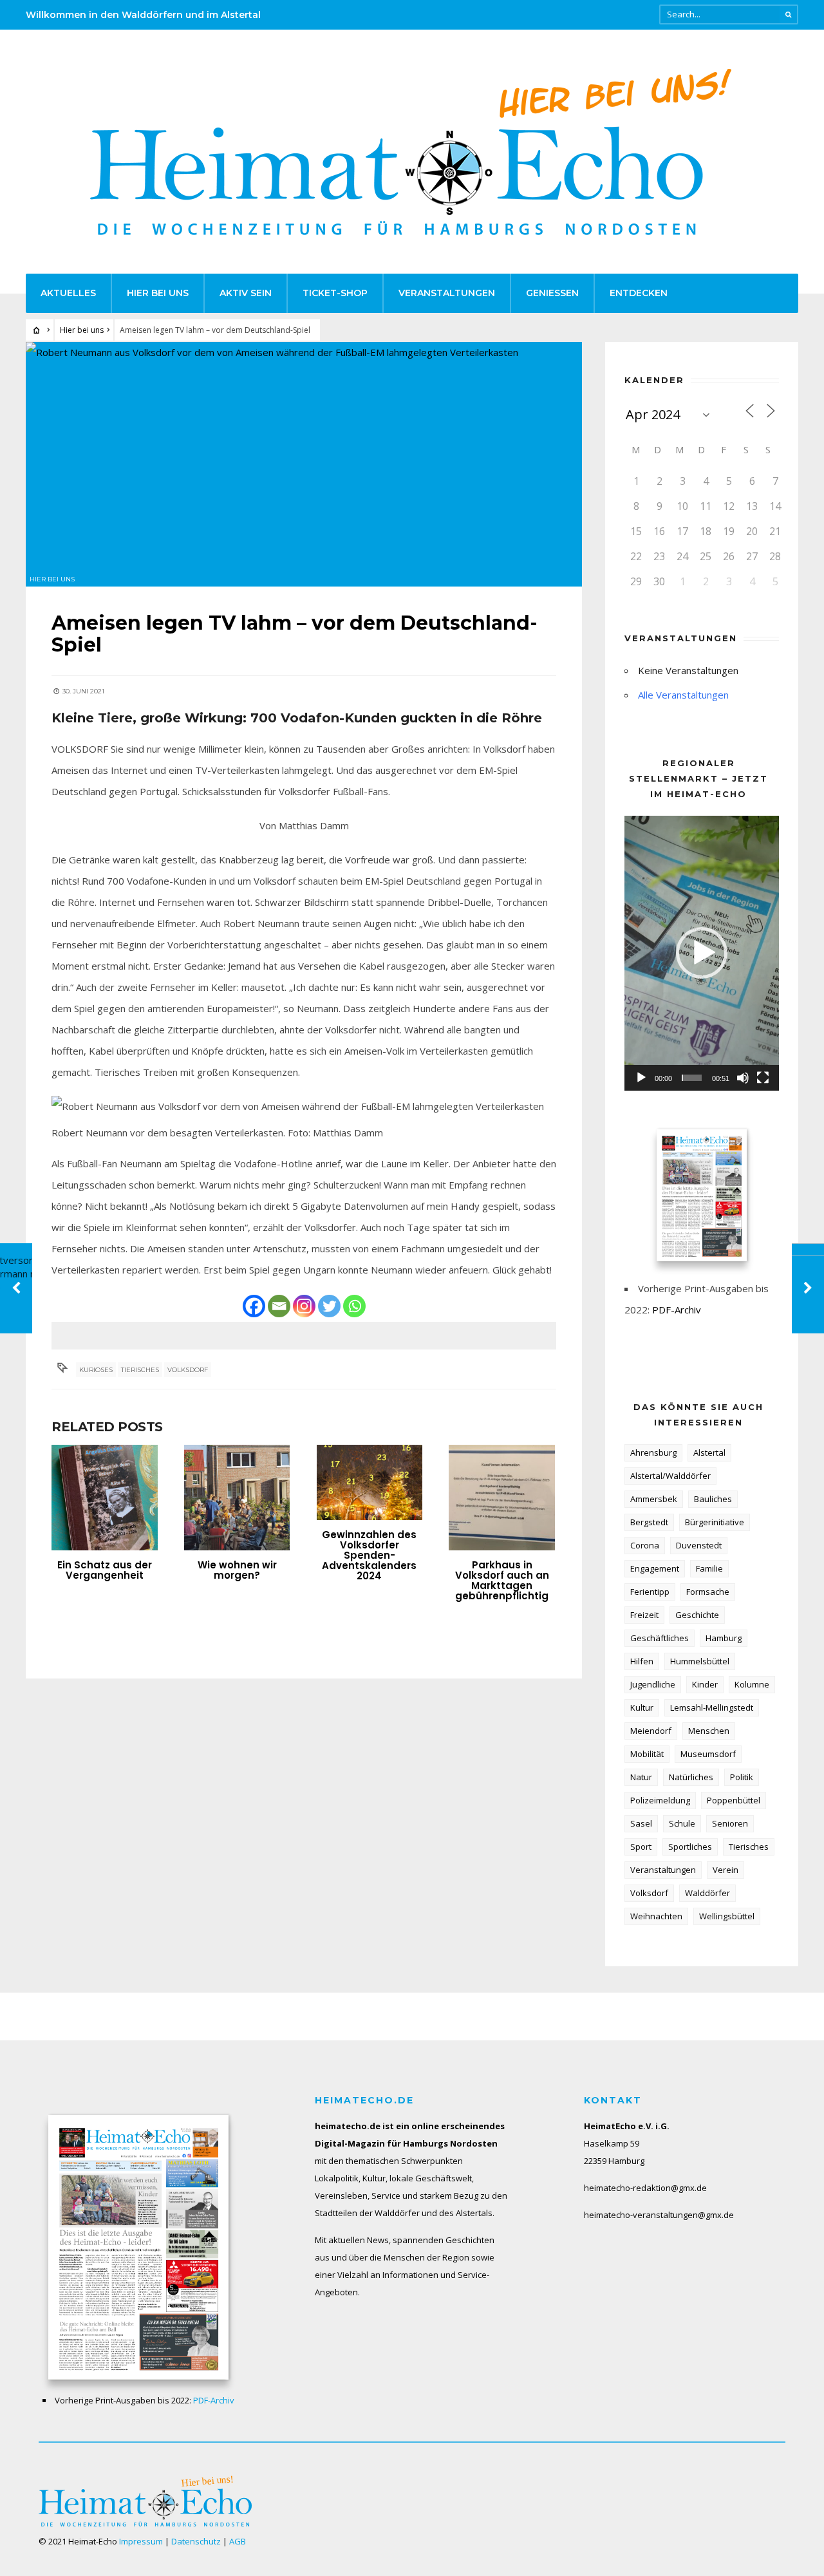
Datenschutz (196, 2541)
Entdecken (639, 293)
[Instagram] (304, 1306)
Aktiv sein (246, 293)
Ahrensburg (653, 1453)
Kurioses (96, 1370)
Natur (641, 1777)
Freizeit (644, 1615)
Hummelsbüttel (700, 1661)
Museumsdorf (708, 1754)
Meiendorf (651, 1731)
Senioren (730, 1823)
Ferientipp (650, 1592)
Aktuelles (68, 293)
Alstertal (709, 1453)
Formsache (708, 1592)
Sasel (641, 1823)
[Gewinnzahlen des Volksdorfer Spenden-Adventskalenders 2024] (370, 1483)
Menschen (709, 1731)
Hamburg (724, 1638)
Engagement (655, 1568)
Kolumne (752, 1684)
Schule (682, 1823)
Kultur (642, 1707)
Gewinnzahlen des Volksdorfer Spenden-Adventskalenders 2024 (369, 1555)
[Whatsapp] (354, 1306)
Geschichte (697, 1615)
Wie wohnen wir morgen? (237, 1570)
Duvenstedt (699, 1545)
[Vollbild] (763, 1078)
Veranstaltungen (447, 293)
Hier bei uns (158, 293)
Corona (645, 1545)
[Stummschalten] (743, 1078)
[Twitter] (329, 1306)
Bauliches (713, 1499)
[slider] (692, 1078)
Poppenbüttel (734, 1800)
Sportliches (690, 1847)
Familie (709, 1568)
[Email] (279, 1306)
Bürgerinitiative (715, 1522)
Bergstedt (649, 1522)
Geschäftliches (660, 1638)
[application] (702, 953)
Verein (726, 1870)
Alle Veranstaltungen (683, 695)
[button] (702, 953)
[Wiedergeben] (641, 1078)
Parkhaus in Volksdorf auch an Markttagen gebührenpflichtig (502, 1580)
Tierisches (140, 1370)
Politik (742, 1777)
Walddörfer (707, 1893)
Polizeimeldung (660, 1800)
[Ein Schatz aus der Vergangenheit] (105, 1498)
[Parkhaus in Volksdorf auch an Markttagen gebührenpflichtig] (502, 1498)
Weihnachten (656, 1916)
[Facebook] (254, 1306)
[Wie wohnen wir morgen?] (237, 1498)
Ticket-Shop (335, 293)
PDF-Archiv (677, 1310)
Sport (641, 1847)
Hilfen (642, 1661)
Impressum (141, 2541)
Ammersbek (654, 1499)
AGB (238, 2541)
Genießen (552, 293)
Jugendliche (653, 1684)
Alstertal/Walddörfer (670, 1476)
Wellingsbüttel (727, 1916)
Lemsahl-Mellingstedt (712, 1707)
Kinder (705, 1684)
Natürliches (691, 1777)
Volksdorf (188, 1370)
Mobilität (647, 1754)
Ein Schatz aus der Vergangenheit (105, 1570)
